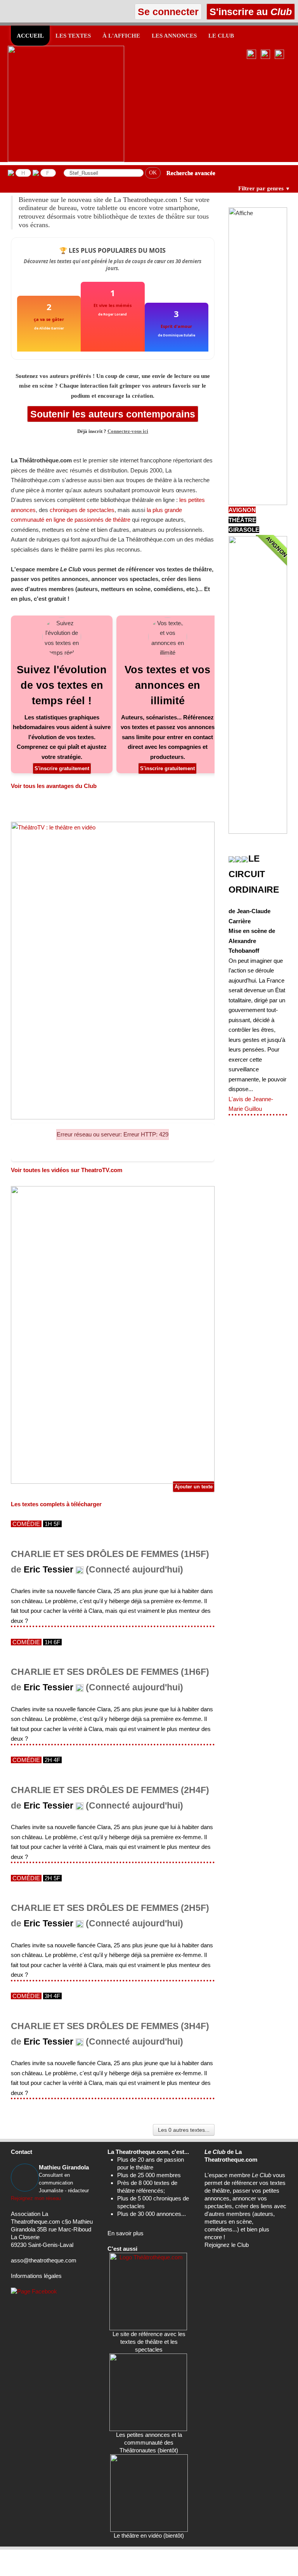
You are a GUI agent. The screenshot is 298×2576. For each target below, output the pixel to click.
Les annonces (174, 36)
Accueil (30, 36)
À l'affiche (121, 36)
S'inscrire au (249, 12)
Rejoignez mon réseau (36, 2198)
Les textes (73, 36)
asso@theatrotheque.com (44, 2260)
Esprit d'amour (176, 326)
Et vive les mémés (113, 305)
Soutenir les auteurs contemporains (113, 414)
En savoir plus (126, 2233)
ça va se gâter (49, 319)
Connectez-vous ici (128, 431)
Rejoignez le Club (227, 2245)
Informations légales (36, 2276)
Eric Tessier (49, 1570)
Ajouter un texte (194, 1487)
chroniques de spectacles (82, 510)
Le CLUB (221, 36)
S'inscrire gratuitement (62, 768)
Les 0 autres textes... (184, 2130)
